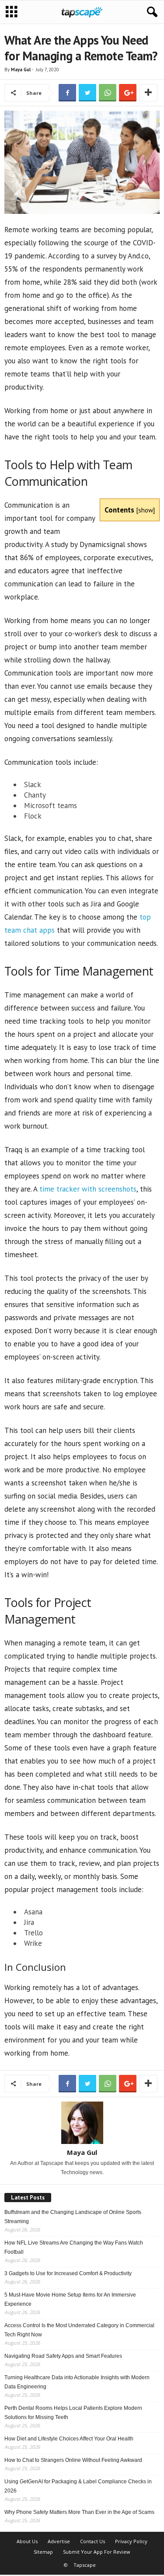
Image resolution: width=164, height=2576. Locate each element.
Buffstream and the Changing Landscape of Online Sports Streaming (73, 2217)
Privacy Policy (131, 2541)
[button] (150, 12)
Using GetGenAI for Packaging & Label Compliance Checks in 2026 (78, 2486)
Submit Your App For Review (97, 2552)
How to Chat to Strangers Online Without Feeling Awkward (73, 2460)
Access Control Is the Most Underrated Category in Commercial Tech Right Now (79, 2330)
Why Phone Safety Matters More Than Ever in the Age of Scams (79, 2512)
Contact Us (92, 2541)
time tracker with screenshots (88, 1189)
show (146, 510)
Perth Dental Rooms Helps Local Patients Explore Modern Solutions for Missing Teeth (73, 2413)
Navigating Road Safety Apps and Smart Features (63, 2356)
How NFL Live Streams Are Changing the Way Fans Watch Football (74, 2247)
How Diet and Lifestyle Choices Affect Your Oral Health (69, 2439)
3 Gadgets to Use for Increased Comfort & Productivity (68, 2273)
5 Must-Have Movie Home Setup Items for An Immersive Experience (70, 2299)
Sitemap (43, 2552)
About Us (27, 2541)
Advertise (59, 2541)
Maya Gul (21, 70)
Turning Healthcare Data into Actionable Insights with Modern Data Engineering (77, 2382)
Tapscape (85, 2565)
